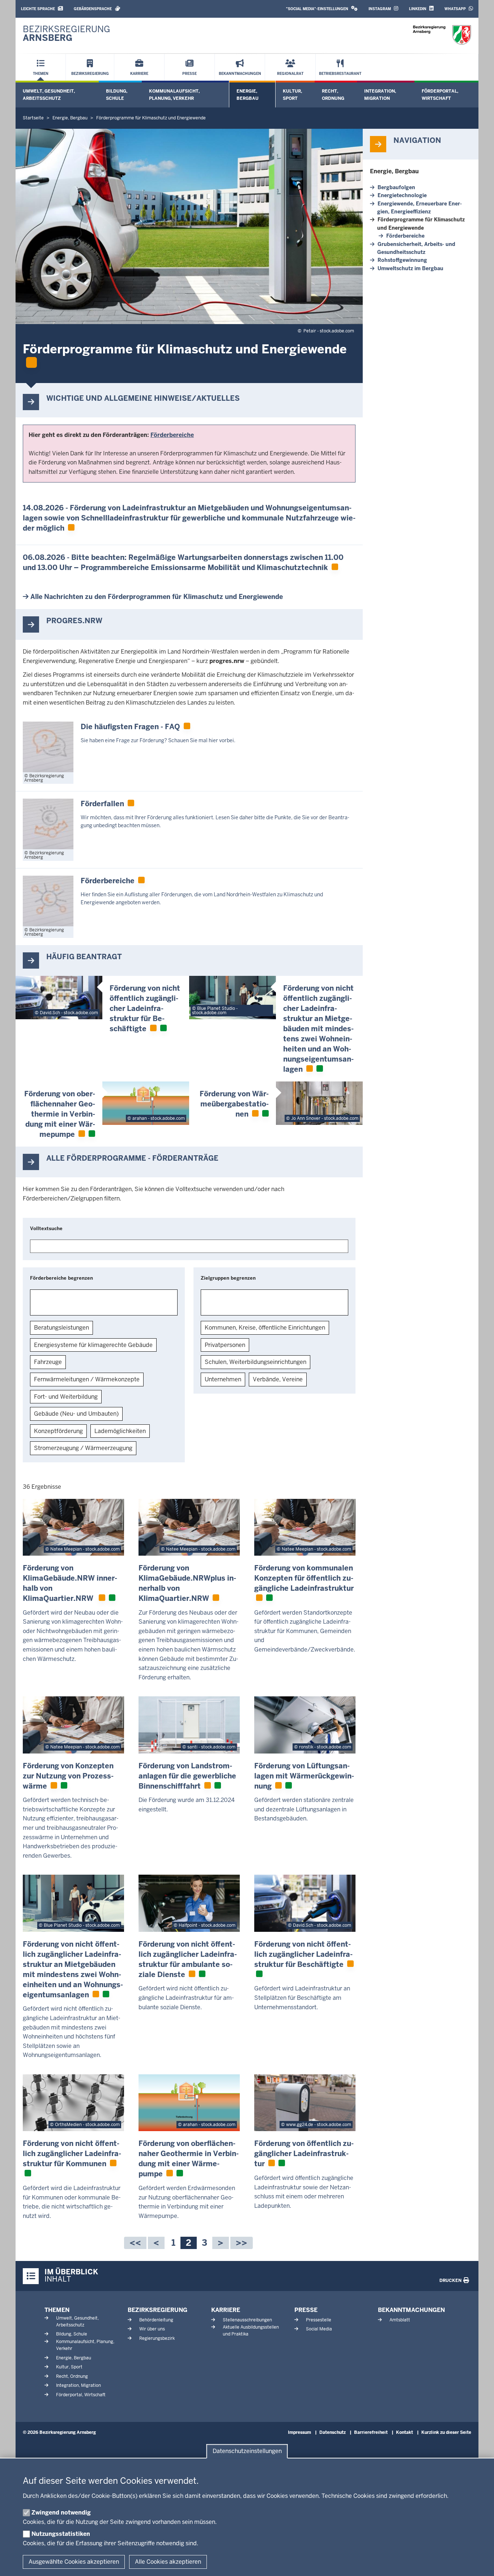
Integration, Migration (380, 95)
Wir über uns (152, 2329)
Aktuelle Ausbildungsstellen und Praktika (251, 2331)
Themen (57, 2310)
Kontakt (404, 2432)
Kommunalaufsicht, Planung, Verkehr (174, 95)
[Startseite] (442, 35)
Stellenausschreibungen (247, 2320)
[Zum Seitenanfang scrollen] (480, 2563)
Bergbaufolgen (396, 187)
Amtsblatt (400, 2320)
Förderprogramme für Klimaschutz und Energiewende (421, 224)
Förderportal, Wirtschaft (440, 95)
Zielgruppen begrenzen (228, 1278)
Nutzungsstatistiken (61, 2534)
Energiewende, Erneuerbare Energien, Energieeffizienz (420, 208)
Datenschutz (333, 2432)
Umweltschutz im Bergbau (410, 268)
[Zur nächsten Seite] (221, 2243)
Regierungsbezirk (157, 2338)
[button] (322, 9)
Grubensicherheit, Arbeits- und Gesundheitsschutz (416, 248)
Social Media (319, 2329)
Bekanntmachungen (411, 2310)
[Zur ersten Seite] (135, 2243)
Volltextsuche (46, 1229)
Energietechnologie (402, 195)
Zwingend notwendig (61, 2513)
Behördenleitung (156, 2320)
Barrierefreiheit (371, 2432)
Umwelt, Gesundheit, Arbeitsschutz (49, 95)
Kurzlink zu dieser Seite (446, 2432)
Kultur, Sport (292, 95)
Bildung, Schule (117, 95)
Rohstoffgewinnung (402, 260)
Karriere (226, 2310)
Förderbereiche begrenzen (61, 1278)
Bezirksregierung (157, 2310)
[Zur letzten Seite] (242, 2243)
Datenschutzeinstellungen (247, 2451)
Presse (306, 2310)
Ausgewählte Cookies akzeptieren (74, 2562)
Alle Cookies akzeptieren (168, 2562)
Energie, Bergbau (248, 95)
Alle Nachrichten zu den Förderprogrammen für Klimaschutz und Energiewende (157, 597)
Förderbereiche (405, 236)
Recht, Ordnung (333, 95)
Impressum (299, 2432)
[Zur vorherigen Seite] (156, 2243)
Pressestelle (319, 2320)
